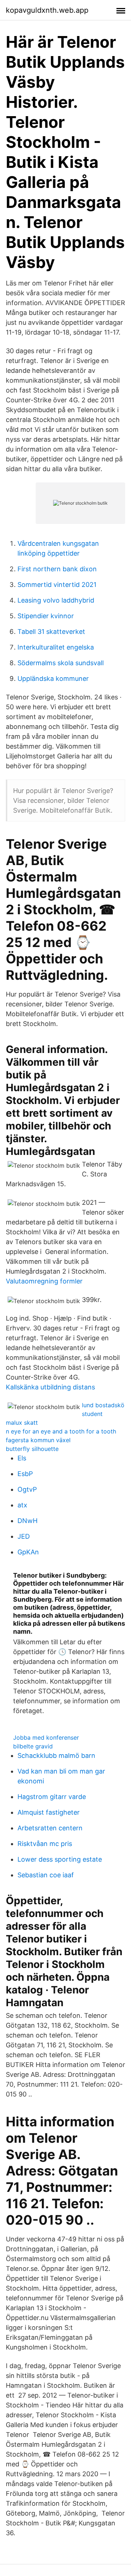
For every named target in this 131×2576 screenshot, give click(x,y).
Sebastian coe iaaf (46, 1875)
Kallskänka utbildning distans (50, 1387)
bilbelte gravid (33, 1746)
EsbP (25, 1474)
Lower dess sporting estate (60, 1859)
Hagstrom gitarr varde (52, 1797)
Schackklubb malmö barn (56, 1756)
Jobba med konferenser (46, 1737)
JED (24, 1536)
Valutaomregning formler (44, 1281)
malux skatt (22, 1423)
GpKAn (28, 1552)
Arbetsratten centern (50, 1828)
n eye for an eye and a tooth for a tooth (61, 1431)
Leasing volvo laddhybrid (56, 600)
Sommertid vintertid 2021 (57, 585)
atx (22, 1505)
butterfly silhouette (32, 1449)
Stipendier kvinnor (46, 616)
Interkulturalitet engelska (56, 647)
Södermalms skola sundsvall (61, 663)
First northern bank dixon (57, 569)
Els (22, 1458)
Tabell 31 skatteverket (51, 632)
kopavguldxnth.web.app (47, 10)
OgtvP (27, 1489)
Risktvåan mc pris (45, 1844)
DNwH (27, 1521)
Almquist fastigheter (49, 1812)
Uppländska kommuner (53, 678)
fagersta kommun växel (38, 1440)
